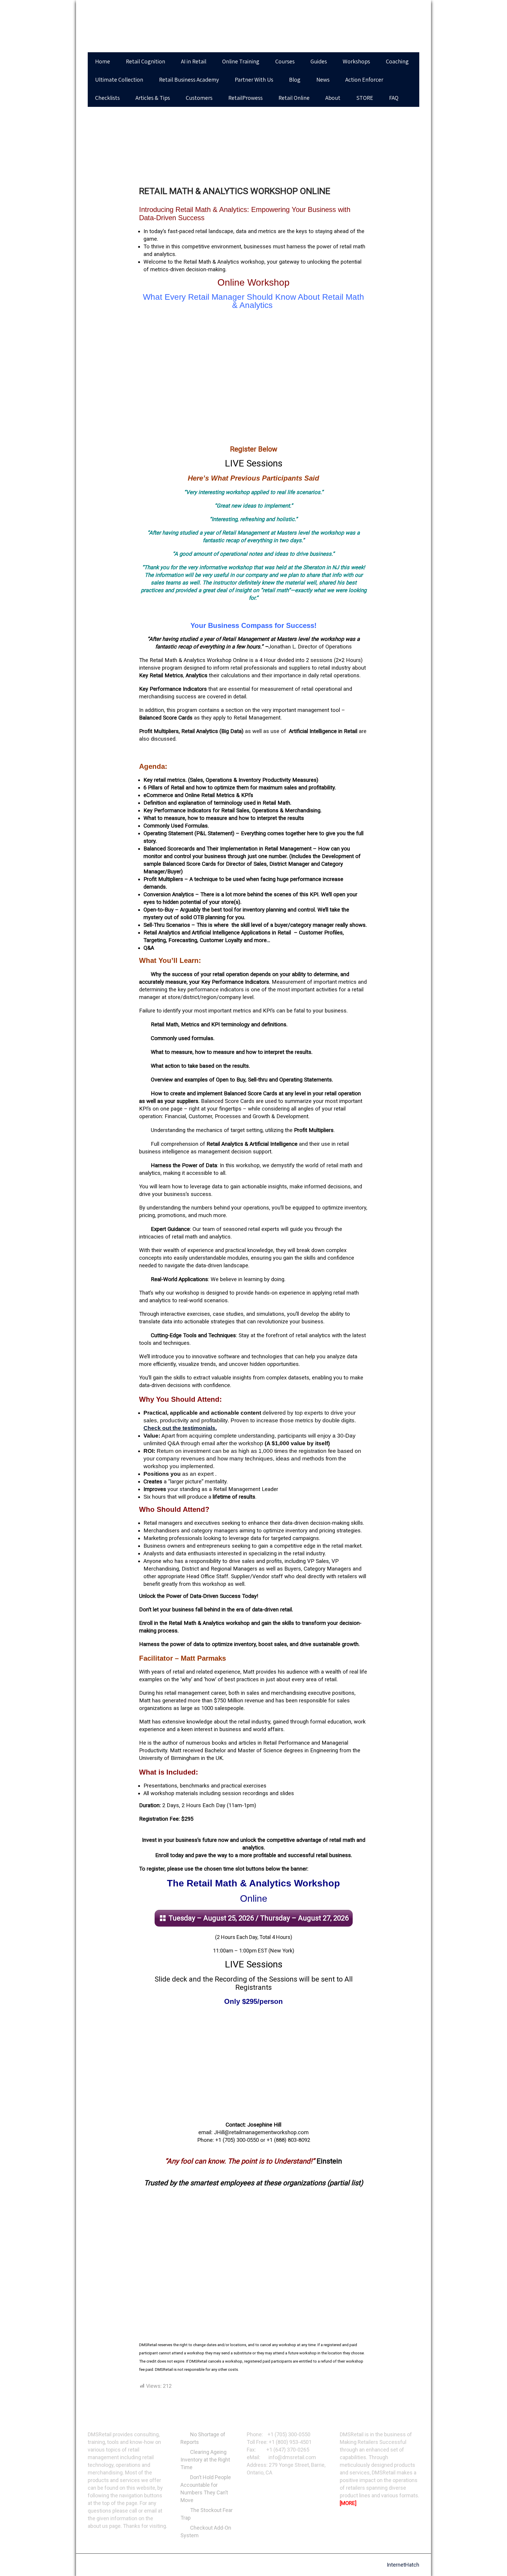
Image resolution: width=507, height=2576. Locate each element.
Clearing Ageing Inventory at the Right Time (205, 2460)
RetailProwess (245, 98)
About (333, 98)
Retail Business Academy (189, 80)
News (323, 80)
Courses (285, 61)
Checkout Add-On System (206, 2532)
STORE (365, 98)
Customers (199, 98)
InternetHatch (403, 2565)
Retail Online (294, 98)
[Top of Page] (492, 2563)
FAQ (394, 98)
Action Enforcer (364, 80)
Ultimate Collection (119, 80)
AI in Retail (194, 61)
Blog (295, 80)
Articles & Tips (153, 98)
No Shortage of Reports (203, 2438)
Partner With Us (254, 80)
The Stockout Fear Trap (207, 2514)
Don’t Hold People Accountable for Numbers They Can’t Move (206, 2489)
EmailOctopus (76, 2540)
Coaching (397, 61)
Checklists (107, 98)
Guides (319, 61)
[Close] (122, 2460)
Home (103, 61)
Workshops (356, 61)
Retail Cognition (146, 61)
